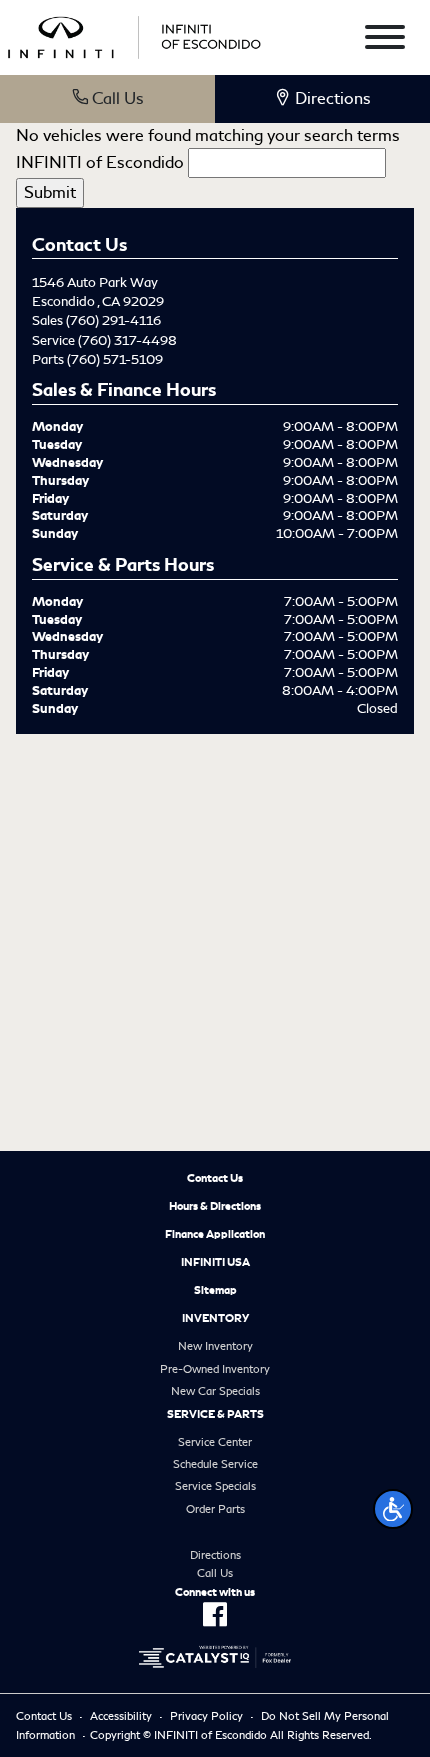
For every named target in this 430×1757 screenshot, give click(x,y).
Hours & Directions (215, 1206)
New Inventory (215, 1346)
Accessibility (121, 1716)
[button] (393, 1509)
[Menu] (385, 40)
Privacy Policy (206, 1716)
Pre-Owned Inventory (215, 1369)
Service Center (215, 1442)
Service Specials (215, 1486)
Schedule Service (215, 1464)
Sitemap (215, 1290)
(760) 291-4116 (113, 320)
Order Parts (215, 1509)
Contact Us (215, 1178)
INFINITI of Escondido (100, 162)
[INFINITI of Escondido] (134, 33)
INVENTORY (215, 1318)
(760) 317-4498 (127, 340)
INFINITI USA (215, 1262)
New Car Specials (215, 1391)
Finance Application (215, 1234)
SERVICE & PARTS (215, 1414)
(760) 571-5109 (115, 359)
